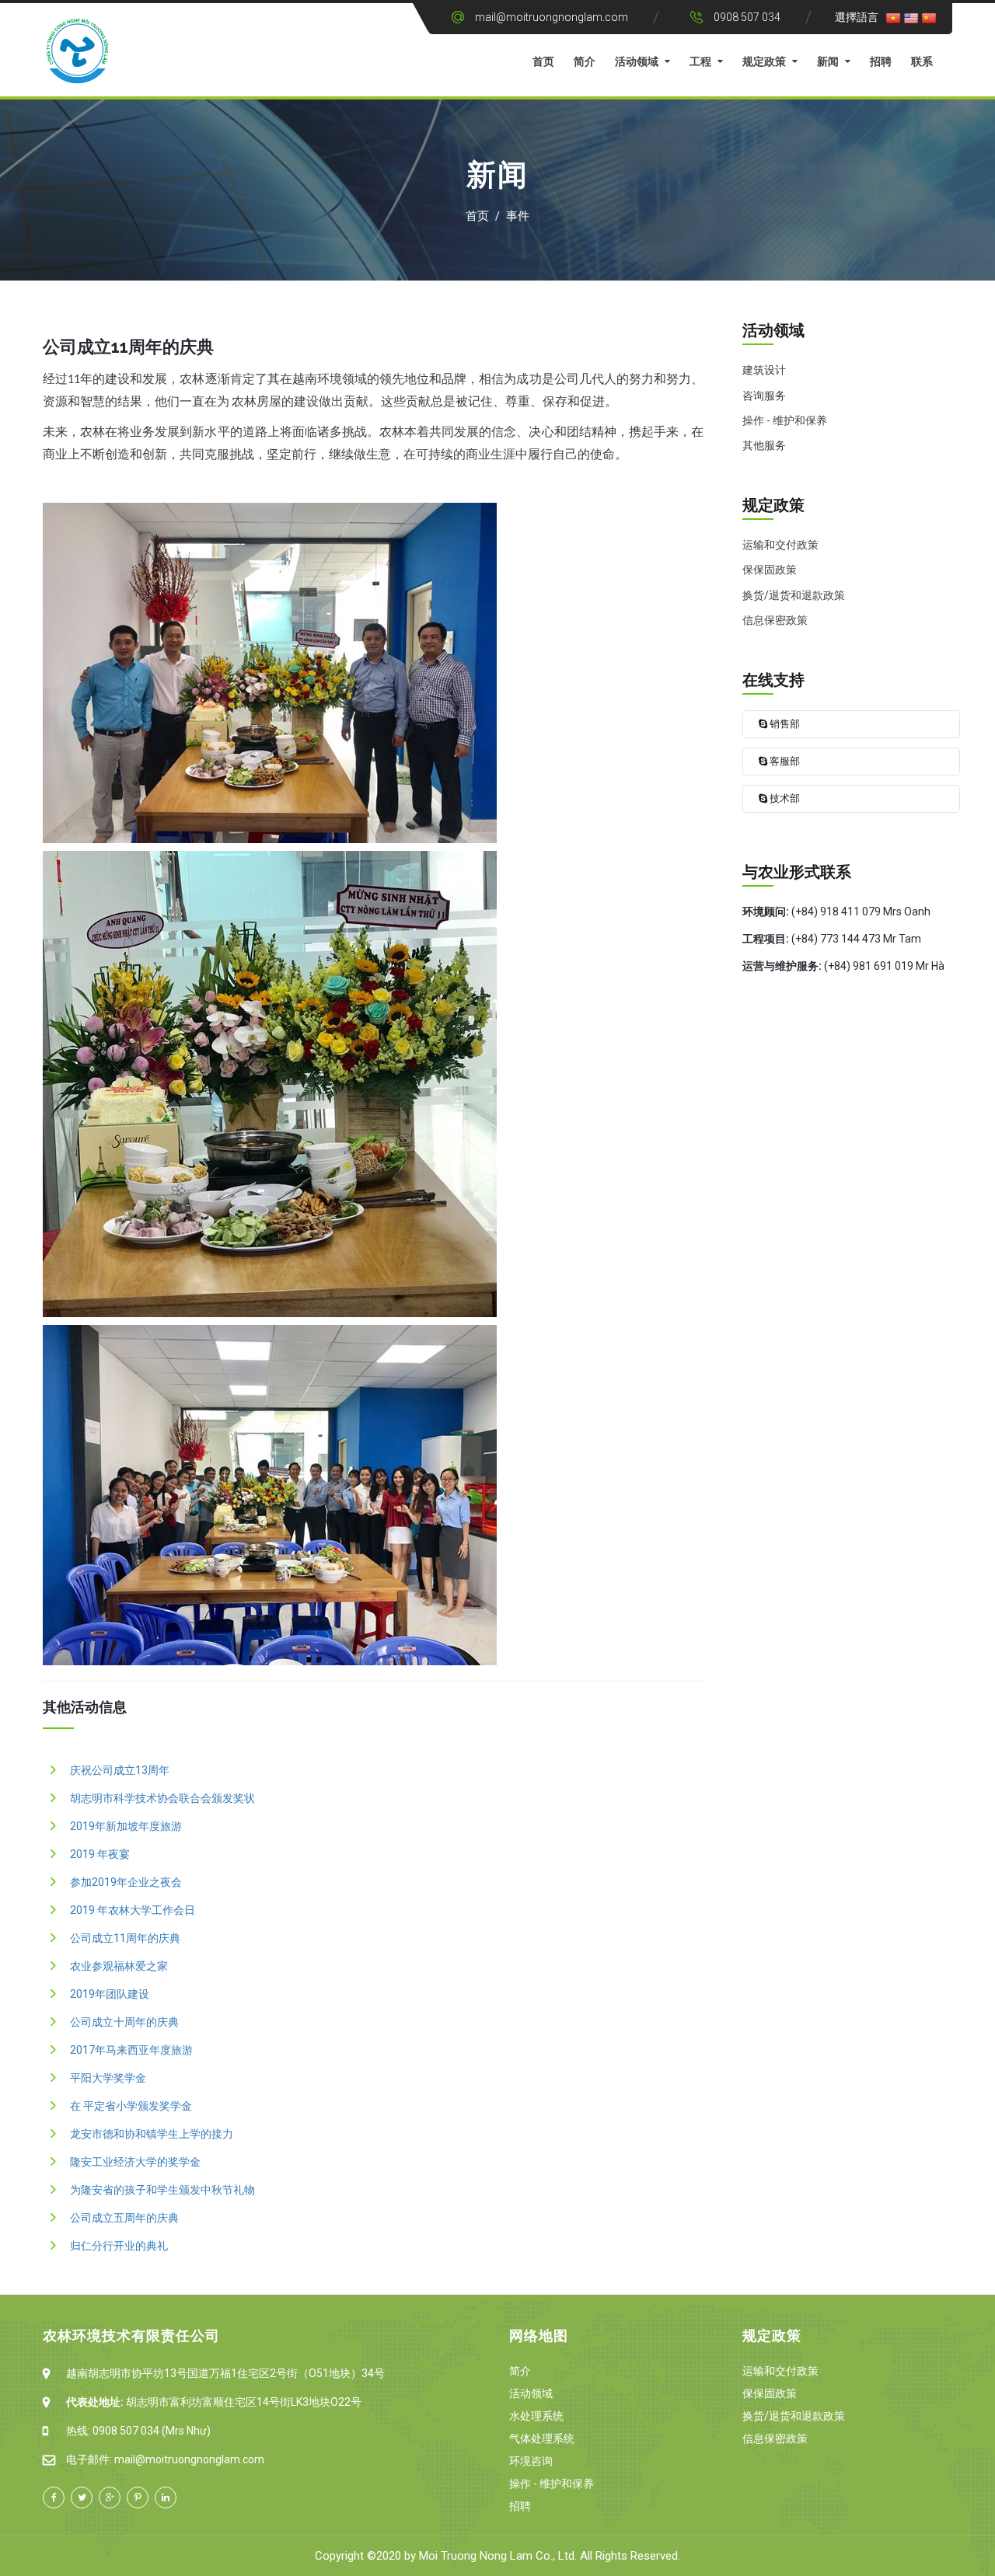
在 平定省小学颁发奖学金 (131, 2106)
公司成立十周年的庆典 (124, 2022)
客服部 (784, 761)
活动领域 (637, 61)
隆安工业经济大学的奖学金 (135, 2162)
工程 (700, 61)
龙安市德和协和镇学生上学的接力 (152, 2134)
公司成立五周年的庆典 (124, 2218)
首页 (543, 61)
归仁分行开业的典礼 (119, 2246)
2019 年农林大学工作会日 (133, 1910)
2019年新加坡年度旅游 (126, 1826)
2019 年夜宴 (100, 1854)
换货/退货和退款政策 (794, 2416)
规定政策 (764, 61)
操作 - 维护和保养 (552, 2484)
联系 (922, 61)
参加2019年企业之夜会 (126, 1882)
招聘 (881, 61)
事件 (518, 216)
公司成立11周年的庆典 (125, 1938)
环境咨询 (531, 2461)
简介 (585, 61)
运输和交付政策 (780, 2371)
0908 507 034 (747, 17)
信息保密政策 (775, 2438)
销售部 (784, 724)
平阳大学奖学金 (108, 2078)
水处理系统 (536, 2416)
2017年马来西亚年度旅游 (131, 2050)
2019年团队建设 (110, 1994)
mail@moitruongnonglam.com (552, 17)
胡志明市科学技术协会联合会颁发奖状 (162, 1798)
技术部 (784, 798)
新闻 (828, 61)
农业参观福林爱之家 (119, 1966)
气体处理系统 (542, 2438)
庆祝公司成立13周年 (120, 1770)
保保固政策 (770, 2393)
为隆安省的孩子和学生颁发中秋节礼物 (162, 2190)
